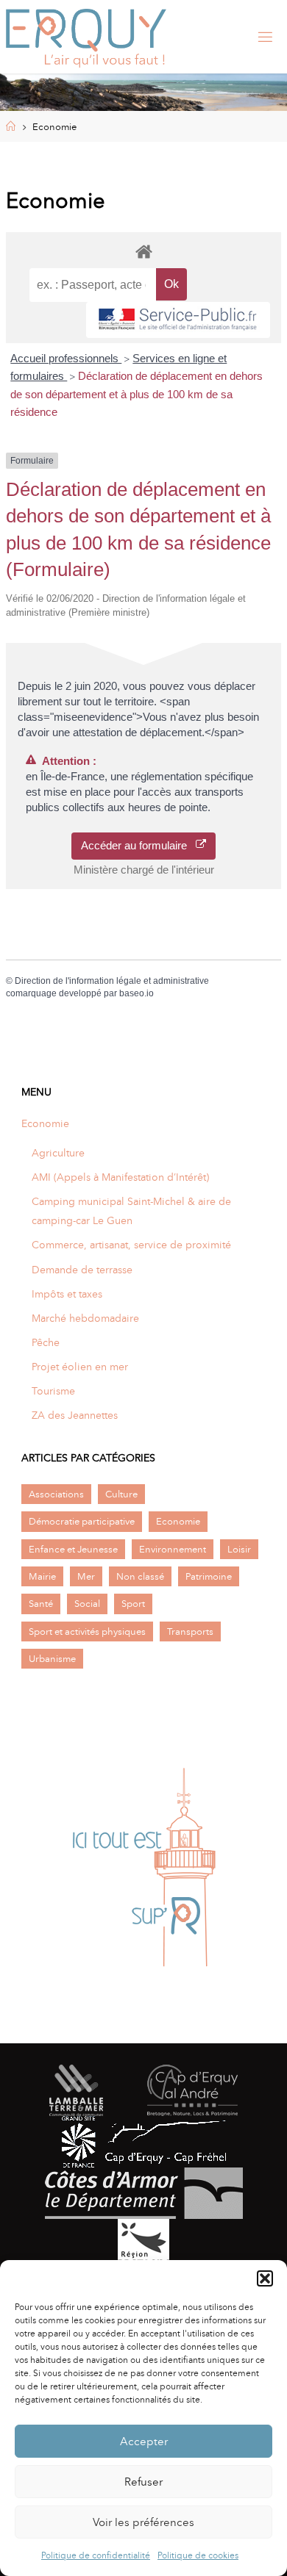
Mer (86, 1576)
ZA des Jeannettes (75, 1415)
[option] (143, 1868)
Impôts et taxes (67, 1294)
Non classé (140, 1576)
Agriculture (58, 1153)
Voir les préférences (143, 2522)
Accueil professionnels (66, 358)
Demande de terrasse (82, 1270)
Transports (190, 1631)
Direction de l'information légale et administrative (112, 981)
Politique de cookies (198, 2555)
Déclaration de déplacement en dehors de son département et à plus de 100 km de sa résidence (137, 394)
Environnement (173, 1549)
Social (87, 1604)
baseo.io (137, 993)
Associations (56, 1494)
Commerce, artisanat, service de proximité (131, 1245)
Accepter (144, 2442)
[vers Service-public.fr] (178, 320)
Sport (133, 1604)
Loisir (239, 1549)
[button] (265, 2278)
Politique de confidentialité (96, 2555)
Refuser (143, 2482)
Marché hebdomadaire (85, 1318)
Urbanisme (52, 1659)
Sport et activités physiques (87, 1631)
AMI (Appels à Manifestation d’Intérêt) (120, 1177)
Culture (121, 1494)
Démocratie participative (82, 1521)
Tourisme (53, 1391)
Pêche (46, 1342)
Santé (41, 1604)
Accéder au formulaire (138, 845)
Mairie (42, 1576)
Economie (45, 1123)
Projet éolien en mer (80, 1367)
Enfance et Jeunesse (73, 1549)
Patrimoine (209, 1576)
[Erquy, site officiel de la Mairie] (86, 37)
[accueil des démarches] (143, 251)
